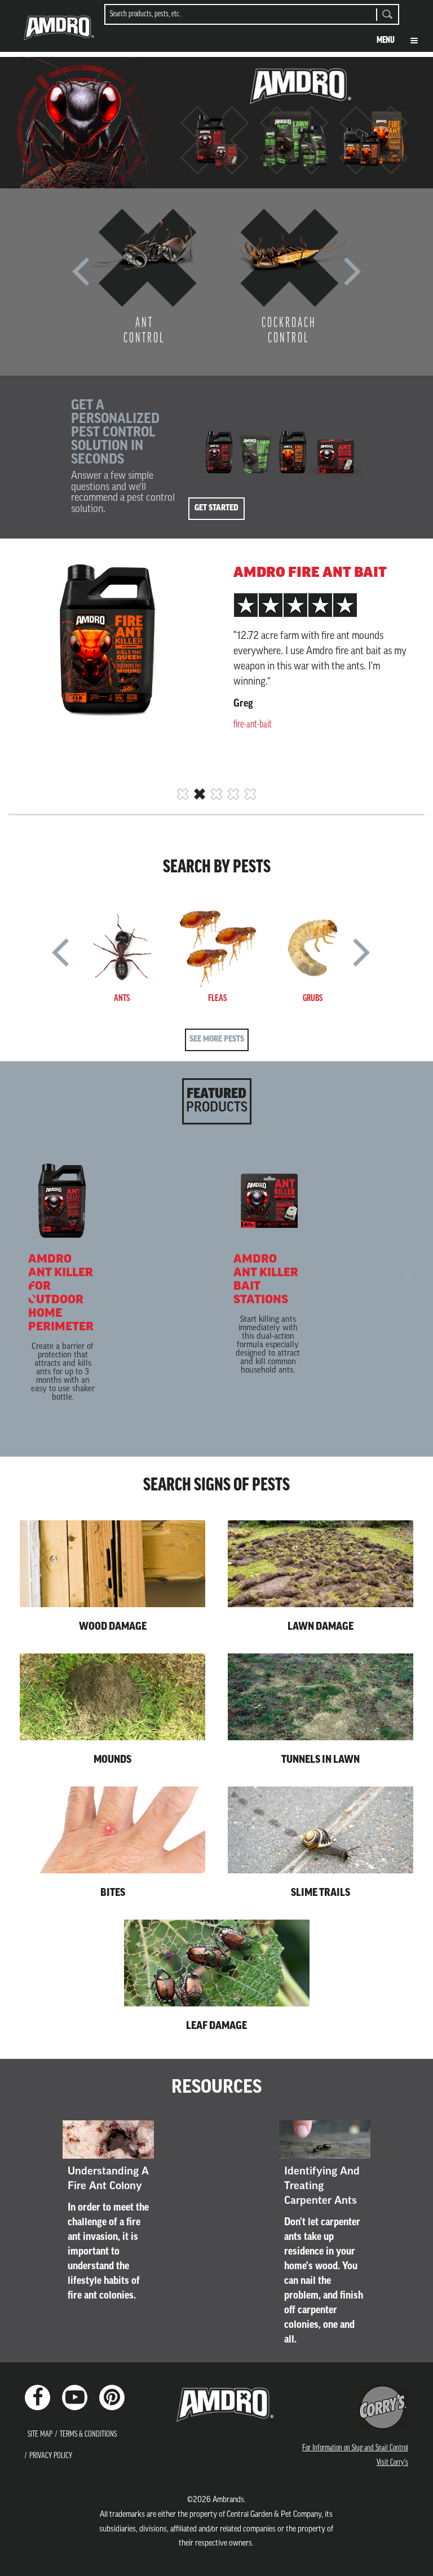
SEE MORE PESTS (217, 1040)
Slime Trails (321, 1894)
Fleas (217, 999)
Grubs (313, 999)
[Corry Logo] (383, 2407)
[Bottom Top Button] (405, 2559)
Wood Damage (113, 1627)
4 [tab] (233, 794)
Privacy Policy (51, 2456)
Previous (81, 276)
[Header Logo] (59, 32)
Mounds (112, 1761)
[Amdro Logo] (216, 2405)
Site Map (40, 2435)
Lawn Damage (321, 1627)
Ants (122, 999)
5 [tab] (250, 794)
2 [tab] (200, 794)
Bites (113, 1894)
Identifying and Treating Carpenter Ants (322, 2187)
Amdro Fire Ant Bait (310, 574)
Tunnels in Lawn (321, 1761)
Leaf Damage (216, 2027)
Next (352, 276)
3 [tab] (216, 794)
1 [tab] (183, 794)
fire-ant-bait (253, 725)
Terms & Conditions (88, 2435)
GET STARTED (216, 508)
